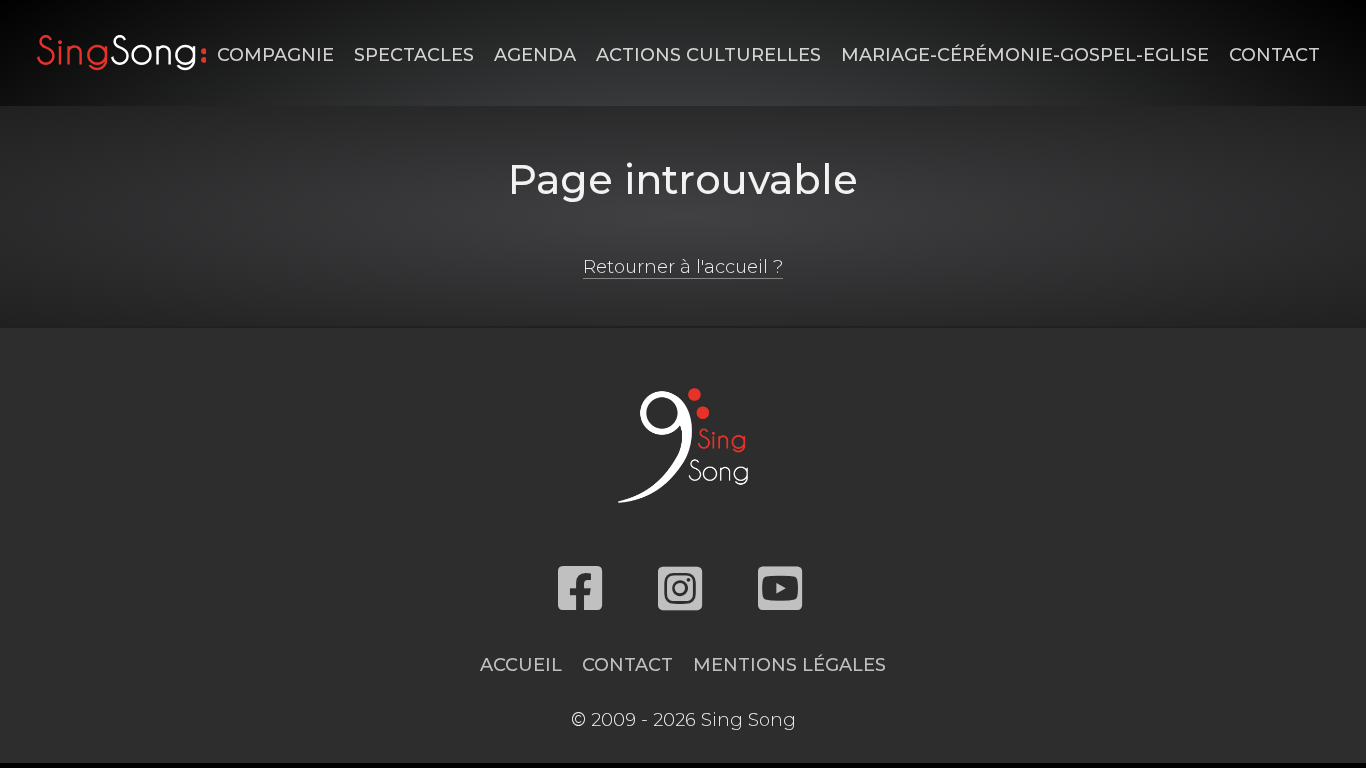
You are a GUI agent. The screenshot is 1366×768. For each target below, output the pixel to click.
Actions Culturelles (708, 55)
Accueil (521, 665)
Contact (1274, 55)
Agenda (535, 55)
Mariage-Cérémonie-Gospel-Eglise (1025, 55)
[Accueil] (122, 52)
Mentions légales (789, 665)
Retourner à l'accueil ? (683, 267)
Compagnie (275, 55)
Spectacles (414, 55)
